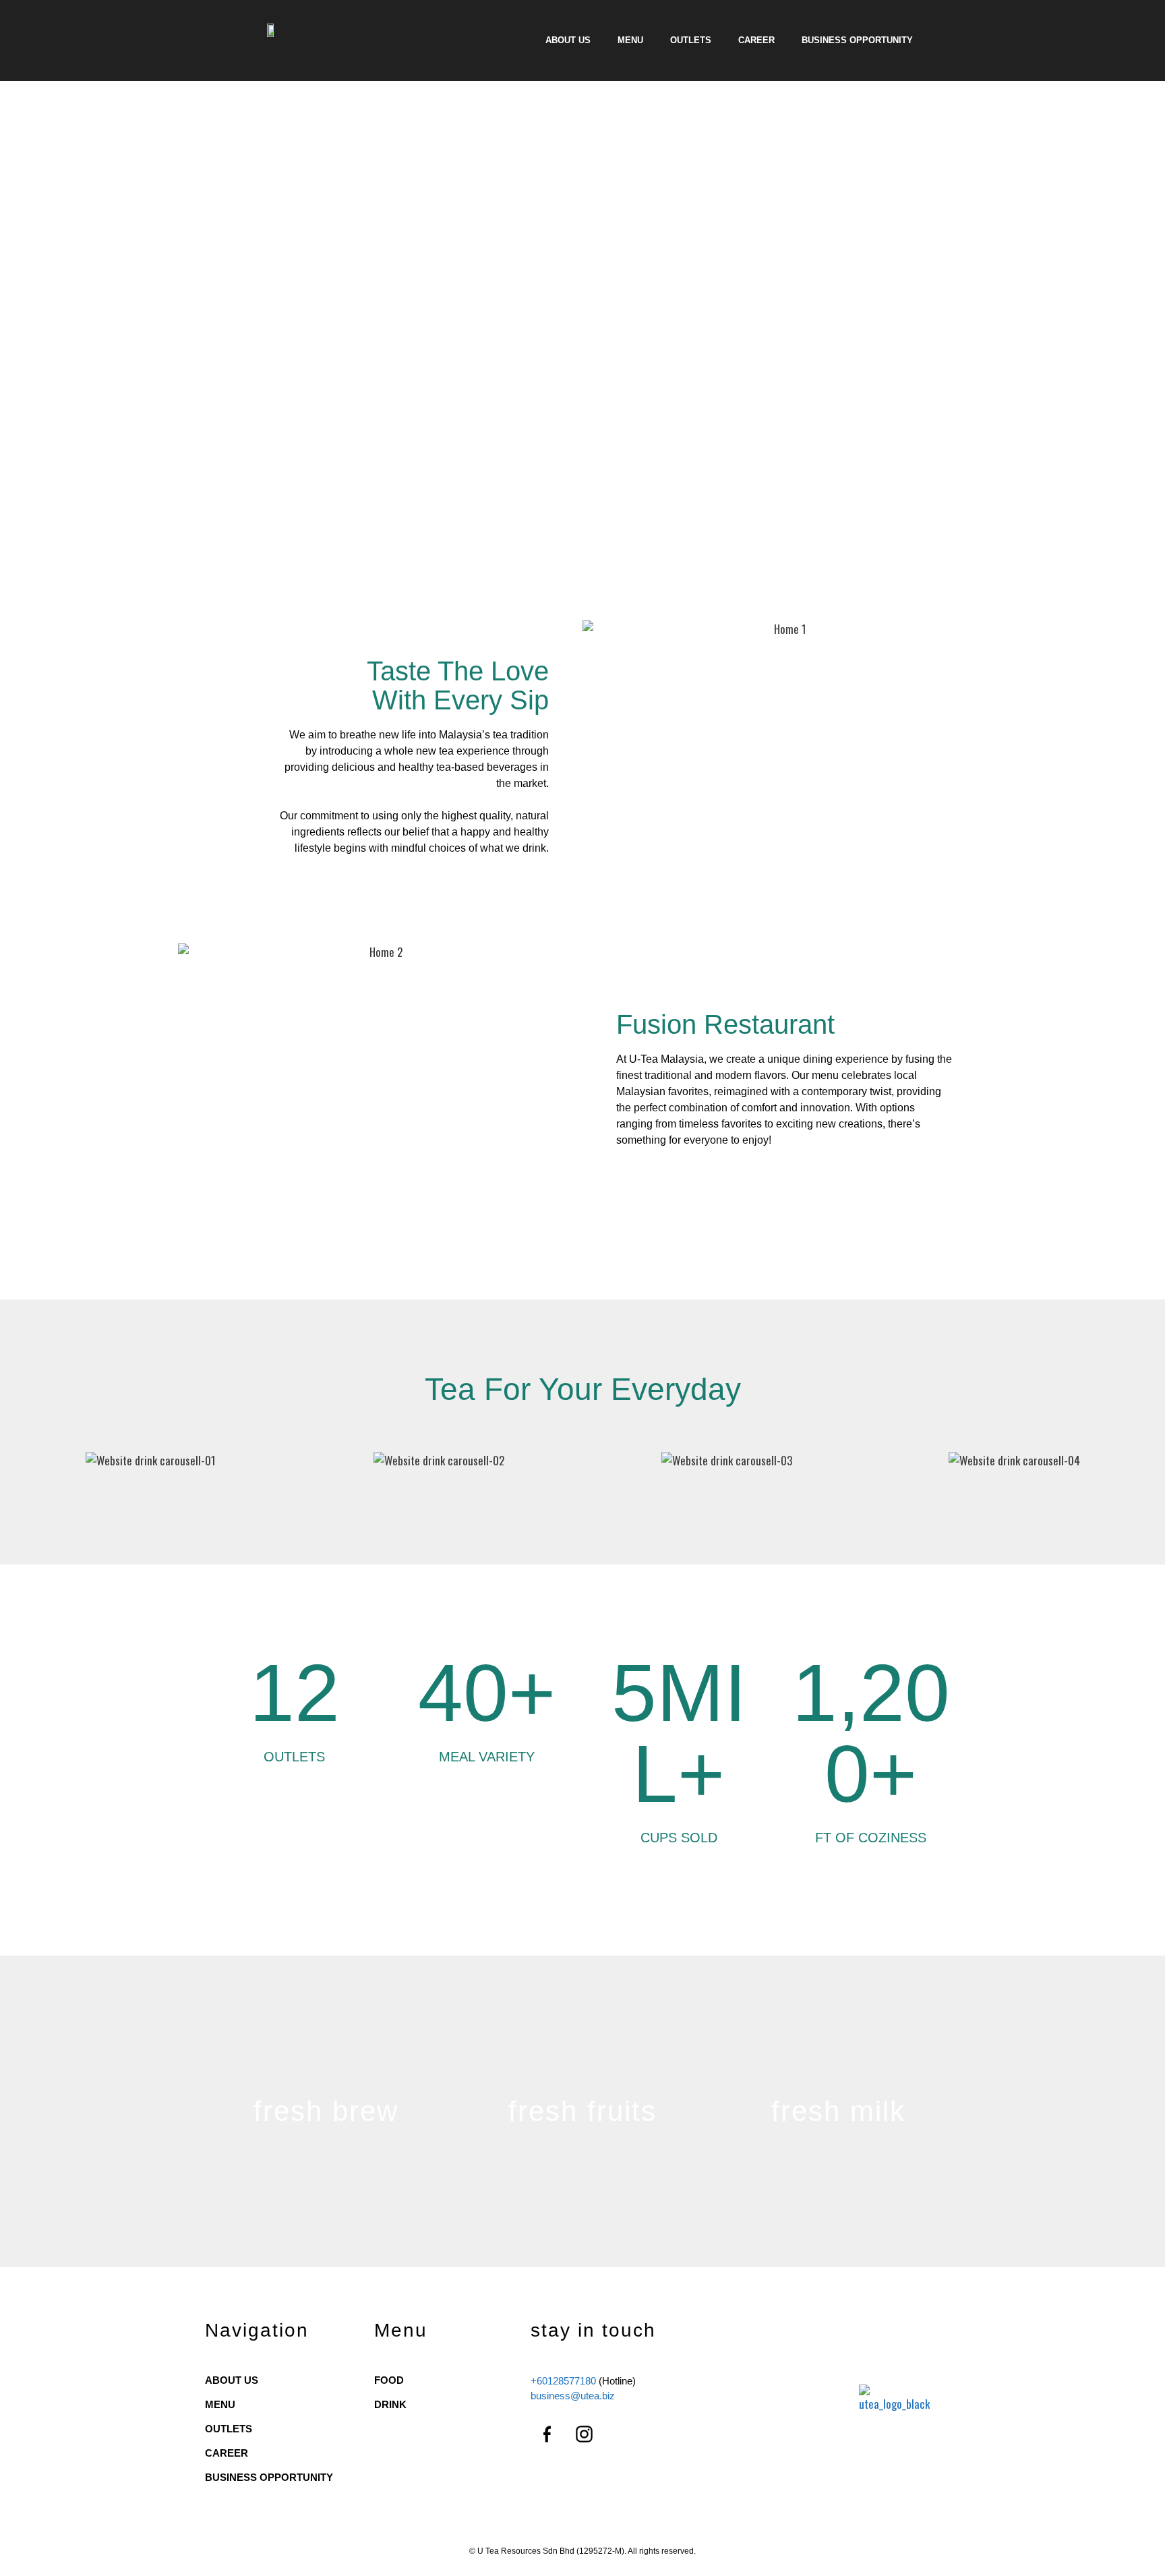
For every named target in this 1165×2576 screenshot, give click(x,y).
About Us (568, 40)
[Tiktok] (622, 2434)
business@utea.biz (573, 2396)
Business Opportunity (857, 40)
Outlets (691, 40)
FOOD (389, 2380)
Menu (630, 40)
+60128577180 (563, 2381)
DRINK (390, 2404)
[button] (20, 1461)
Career (756, 40)
